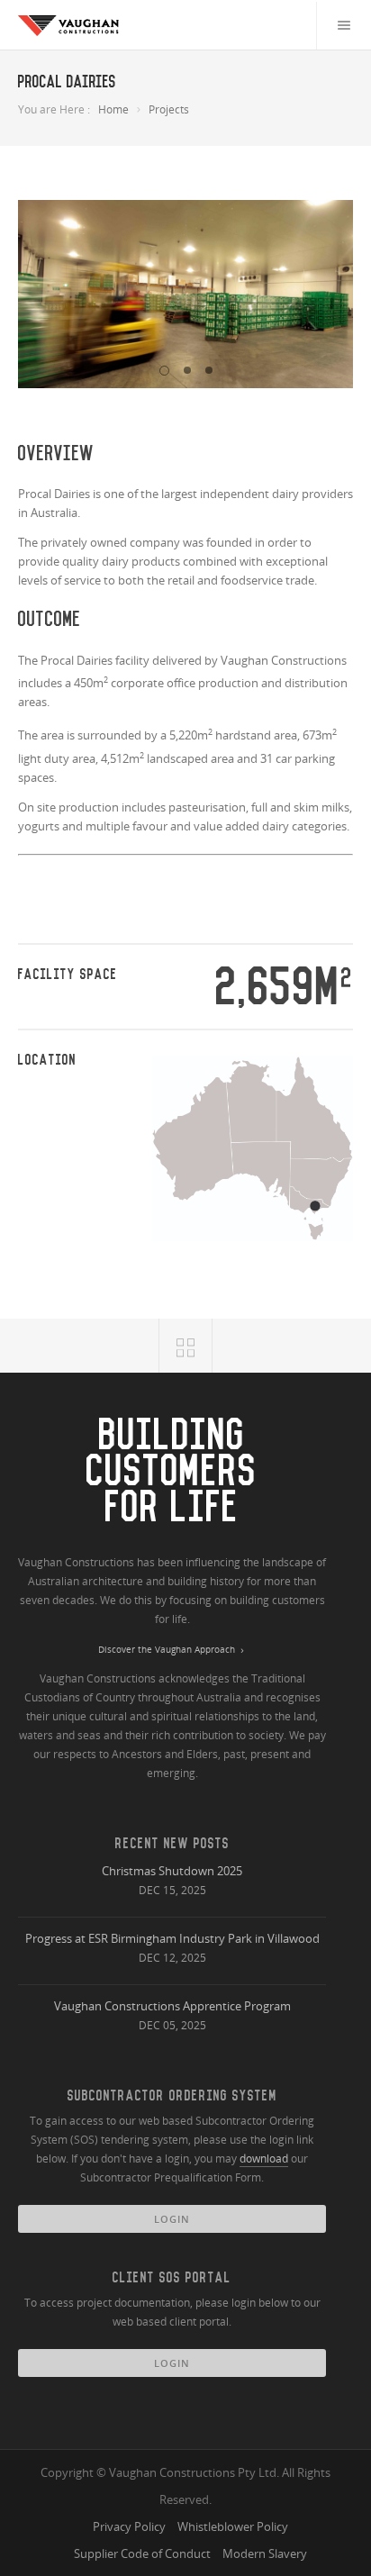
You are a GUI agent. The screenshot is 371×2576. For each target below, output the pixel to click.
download (264, 2159)
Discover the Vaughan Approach (167, 1650)
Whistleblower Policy (233, 2526)
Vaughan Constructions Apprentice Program (172, 2006)
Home (113, 109)
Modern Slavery (265, 2553)
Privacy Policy (129, 2526)
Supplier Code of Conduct (142, 2553)
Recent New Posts (172, 1843)
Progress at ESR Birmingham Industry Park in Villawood (172, 1938)
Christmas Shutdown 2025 (172, 1871)
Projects (169, 109)
